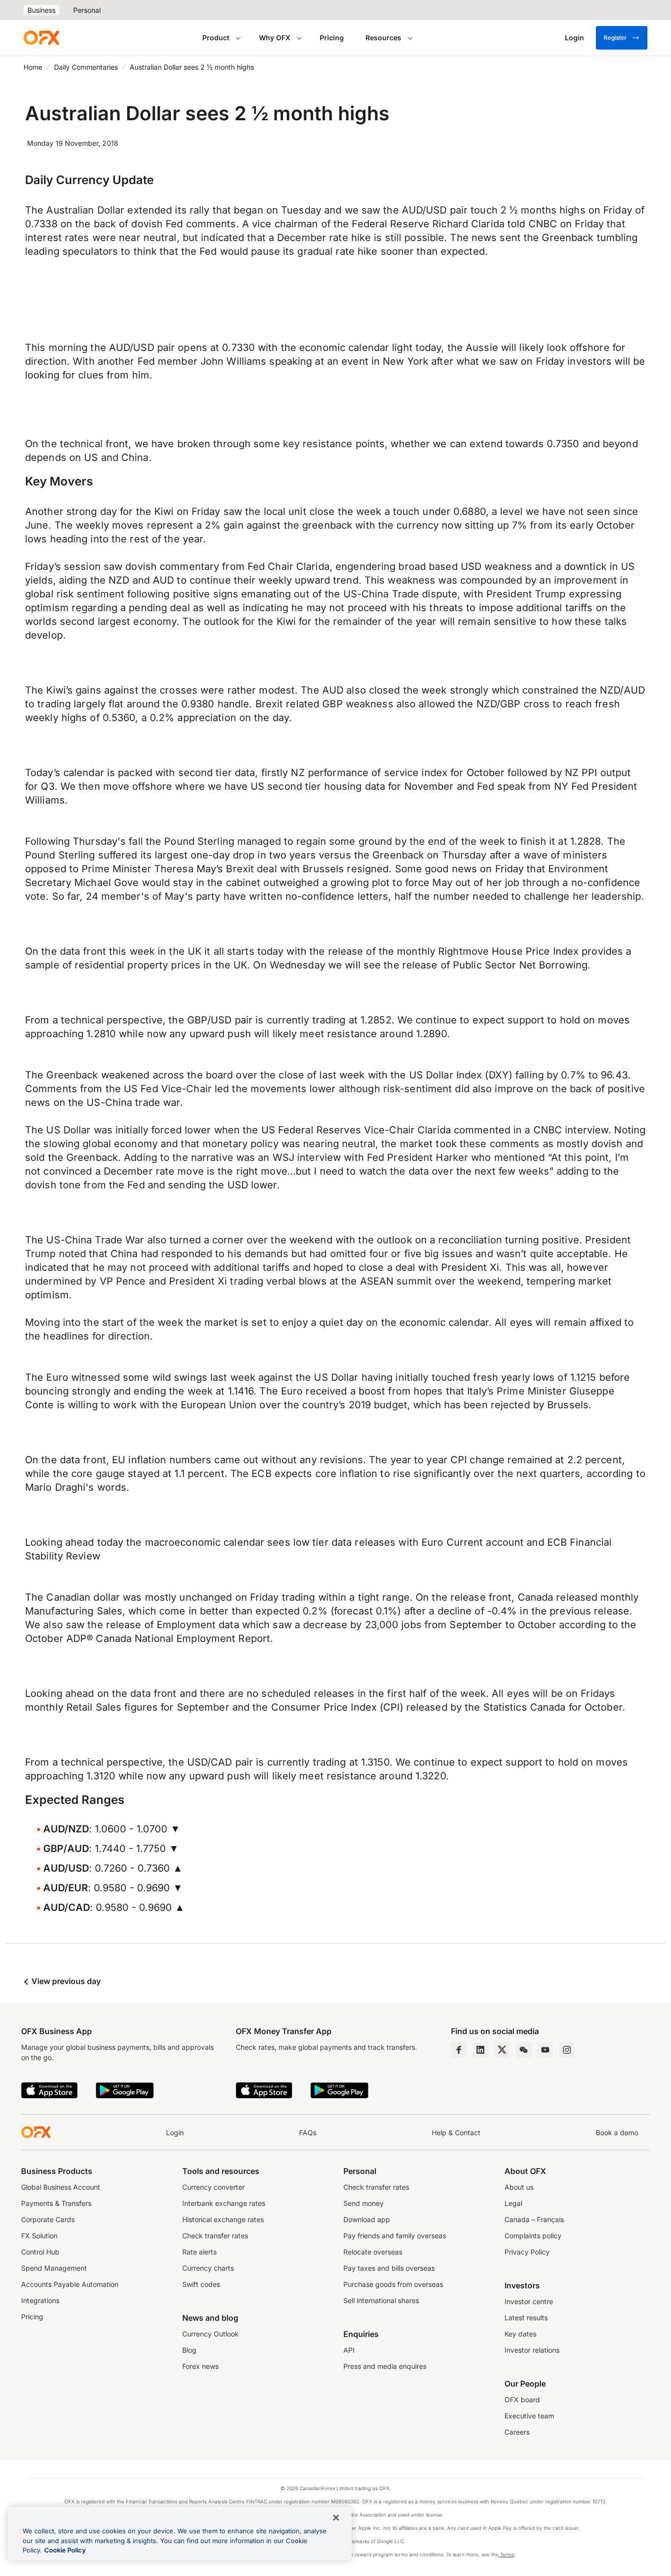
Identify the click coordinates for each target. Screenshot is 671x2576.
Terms (506, 2554)
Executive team (529, 2416)
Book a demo (617, 2133)
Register (615, 38)
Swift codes (201, 2284)
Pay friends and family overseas (395, 2236)
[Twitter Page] (502, 2050)
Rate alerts (199, 2252)
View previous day (65, 1981)
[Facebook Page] (459, 2050)
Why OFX (275, 38)
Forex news (200, 2366)
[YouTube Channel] (545, 2050)
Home (33, 67)
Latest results (526, 2318)
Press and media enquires (385, 2366)
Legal (513, 2203)
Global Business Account (61, 2187)
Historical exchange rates (223, 2219)
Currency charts (208, 2268)
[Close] (336, 2518)
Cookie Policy (65, 2550)
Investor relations (532, 2350)
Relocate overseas (373, 2252)
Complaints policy (533, 2236)
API (349, 2350)
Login (175, 2133)
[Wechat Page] (524, 2050)
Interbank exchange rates (224, 2203)
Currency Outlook (210, 2334)
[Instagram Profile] (567, 2050)
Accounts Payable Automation (70, 2284)
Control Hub (40, 2252)
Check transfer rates (215, 2236)
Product (216, 38)
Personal (87, 10)
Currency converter (213, 2187)
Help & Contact (456, 2133)
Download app (367, 2219)
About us (519, 2187)
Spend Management (54, 2268)
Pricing (332, 38)
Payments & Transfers (56, 2203)
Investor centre (529, 2301)
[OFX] (41, 38)
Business (42, 10)
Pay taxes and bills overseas (389, 2268)
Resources (383, 38)
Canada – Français (534, 2219)
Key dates (520, 2334)
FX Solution (39, 2236)
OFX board (522, 2400)
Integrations (40, 2300)
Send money (363, 2203)
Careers (517, 2432)
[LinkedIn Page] (480, 2050)
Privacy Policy (527, 2252)
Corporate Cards (48, 2219)
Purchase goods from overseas (393, 2284)
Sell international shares (381, 2300)
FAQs (308, 2133)
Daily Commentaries (86, 67)
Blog (189, 2350)
